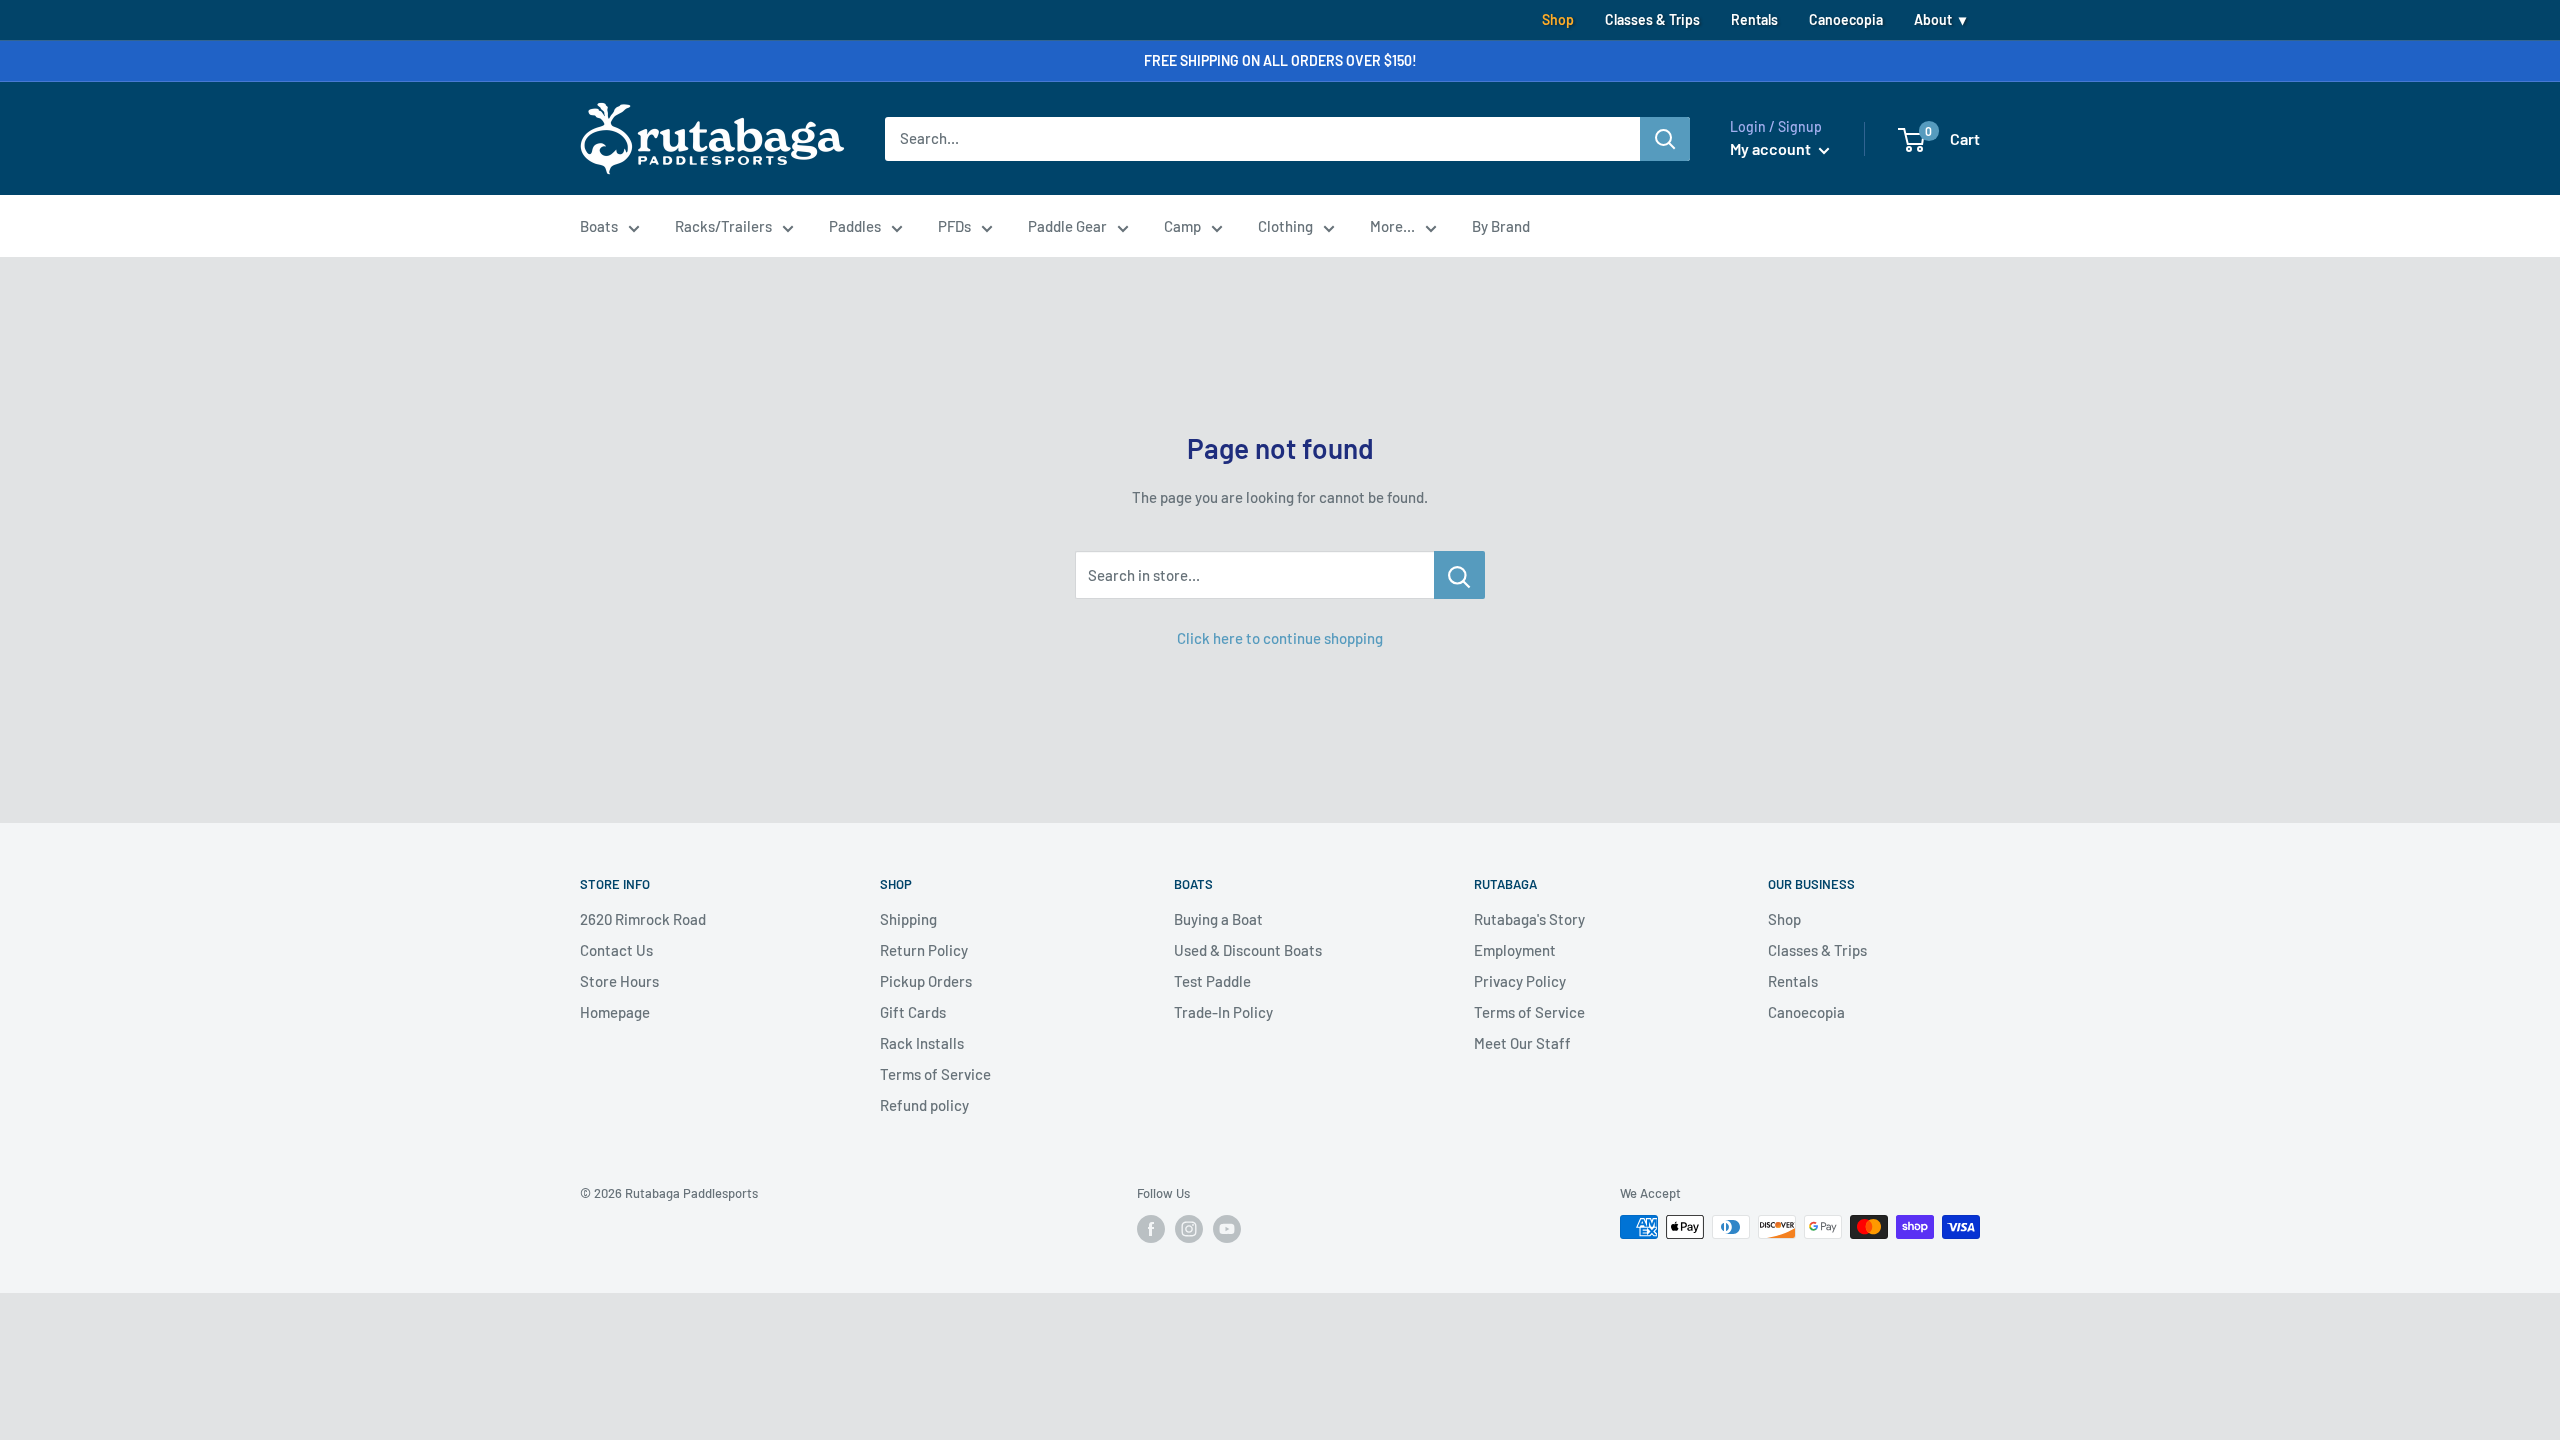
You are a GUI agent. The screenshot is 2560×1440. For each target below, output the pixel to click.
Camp (1182, 226)
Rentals (1754, 19)
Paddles (855, 226)
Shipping (908, 919)
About (1933, 19)
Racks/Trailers (723, 226)
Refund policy (924, 1105)
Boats (599, 226)
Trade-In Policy (1223, 1012)
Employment (1515, 950)
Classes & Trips (1652, 19)
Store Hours (619, 981)
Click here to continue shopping (1280, 638)
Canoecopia (1846, 19)
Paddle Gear (1067, 226)
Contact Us (616, 950)
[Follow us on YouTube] (1227, 1229)
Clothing (1285, 226)
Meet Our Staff (1522, 1043)
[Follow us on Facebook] (1151, 1229)
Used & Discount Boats (1248, 950)
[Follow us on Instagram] (1189, 1229)
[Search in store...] (1459, 575)
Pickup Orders (926, 981)
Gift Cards (913, 1012)
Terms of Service (935, 1074)
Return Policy (924, 950)
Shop (1558, 19)
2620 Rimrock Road (643, 919)
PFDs (954, 226)
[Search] (1665, 139)
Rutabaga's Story (1529, 919)
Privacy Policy (1520, 981)
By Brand (1501, 226)
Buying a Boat (1218, 919)
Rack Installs (922, 1043)
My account (1772, 148)
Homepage (615, 1012)
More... (1392, 226)
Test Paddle (1212, 981)
